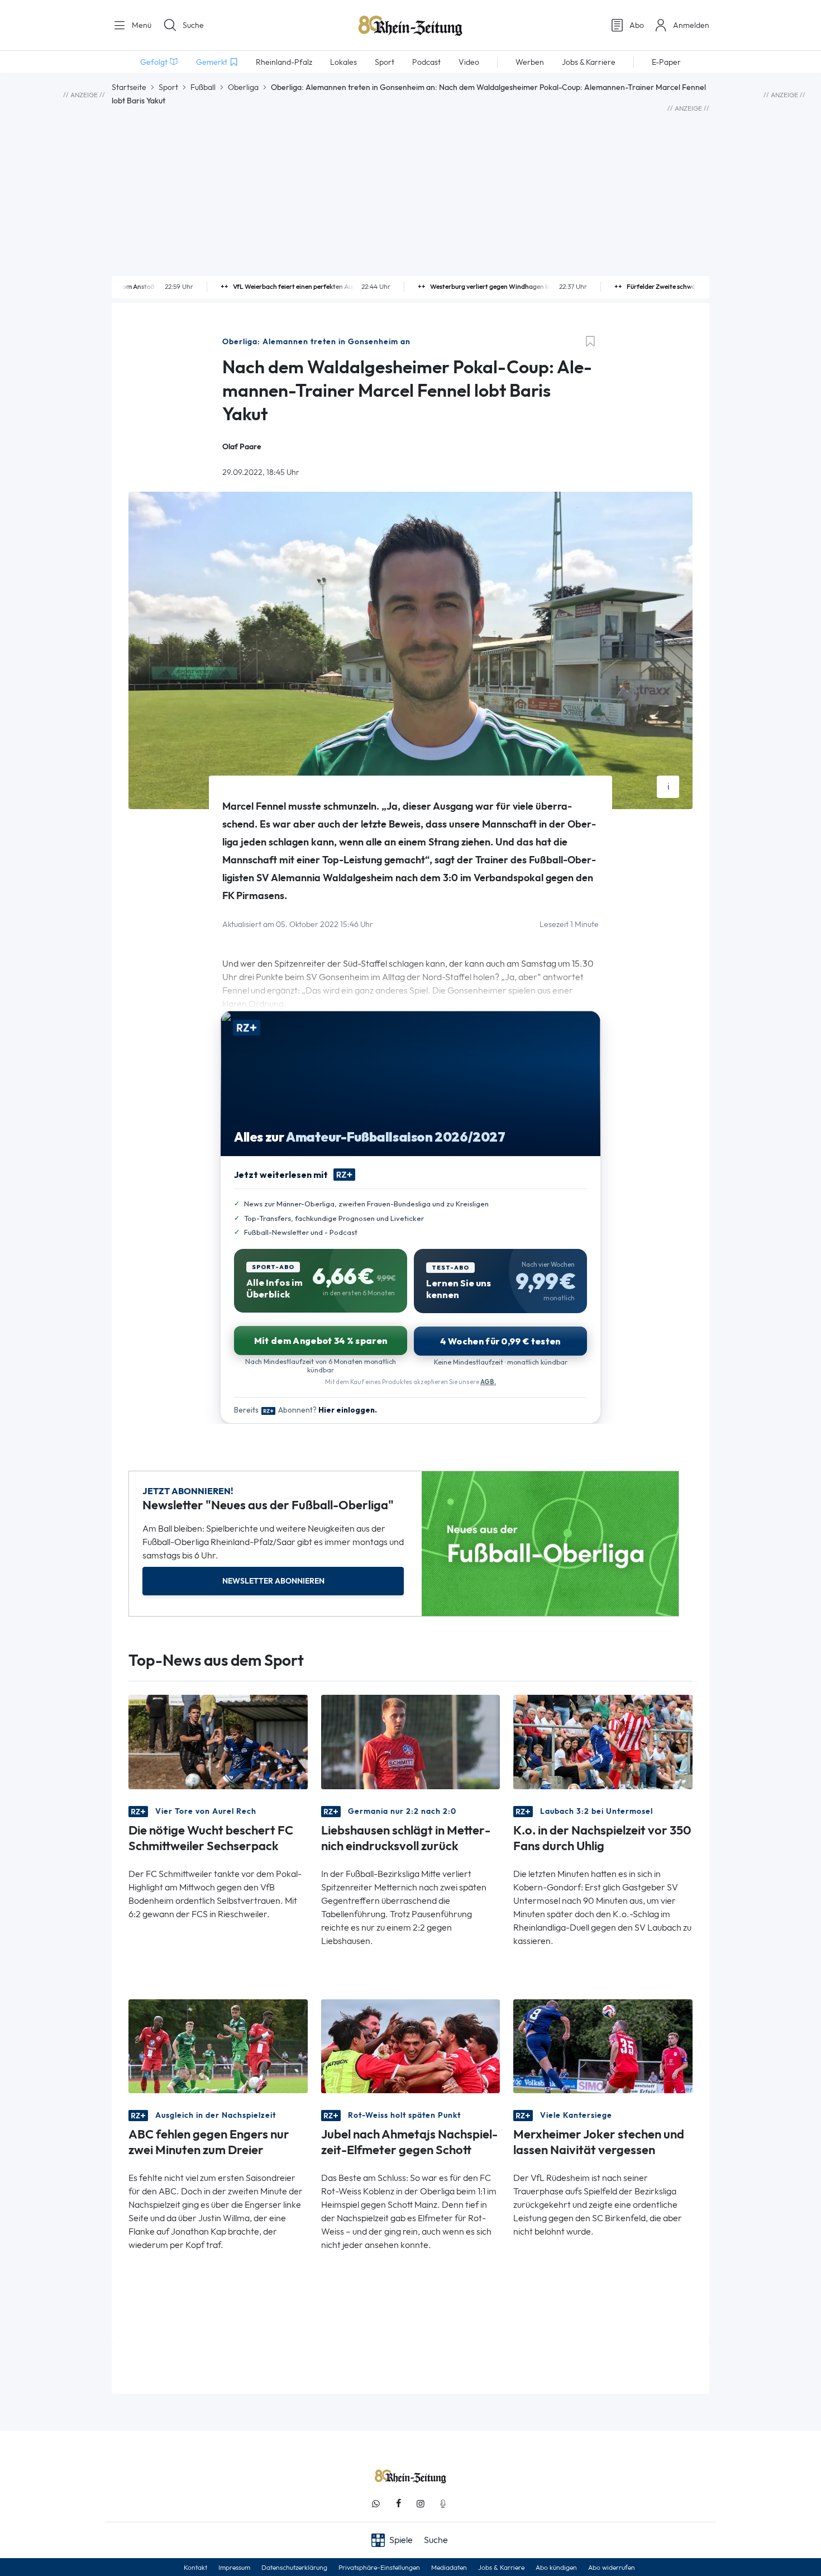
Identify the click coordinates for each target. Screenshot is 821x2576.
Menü (140, 25)
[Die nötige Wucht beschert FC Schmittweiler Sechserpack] (218, 1741)
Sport (168, 87)
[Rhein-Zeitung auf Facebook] (398, 2504)
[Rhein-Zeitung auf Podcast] (443, 2504)
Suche (193, 25)
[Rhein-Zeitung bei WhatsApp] (376, 2504)
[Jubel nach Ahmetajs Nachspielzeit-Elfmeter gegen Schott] (411, 2045)
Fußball (203, 87)
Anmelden (691, 25)
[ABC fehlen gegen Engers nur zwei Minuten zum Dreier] (218, 2045)
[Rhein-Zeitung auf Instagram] (421, 2504)
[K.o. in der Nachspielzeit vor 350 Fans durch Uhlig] (603, 1741)
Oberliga (243, 87)
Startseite (129, 87)
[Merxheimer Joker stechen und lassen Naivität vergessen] (603, 2045)
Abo (637, 25)
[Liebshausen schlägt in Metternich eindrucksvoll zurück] (411, 1741)
